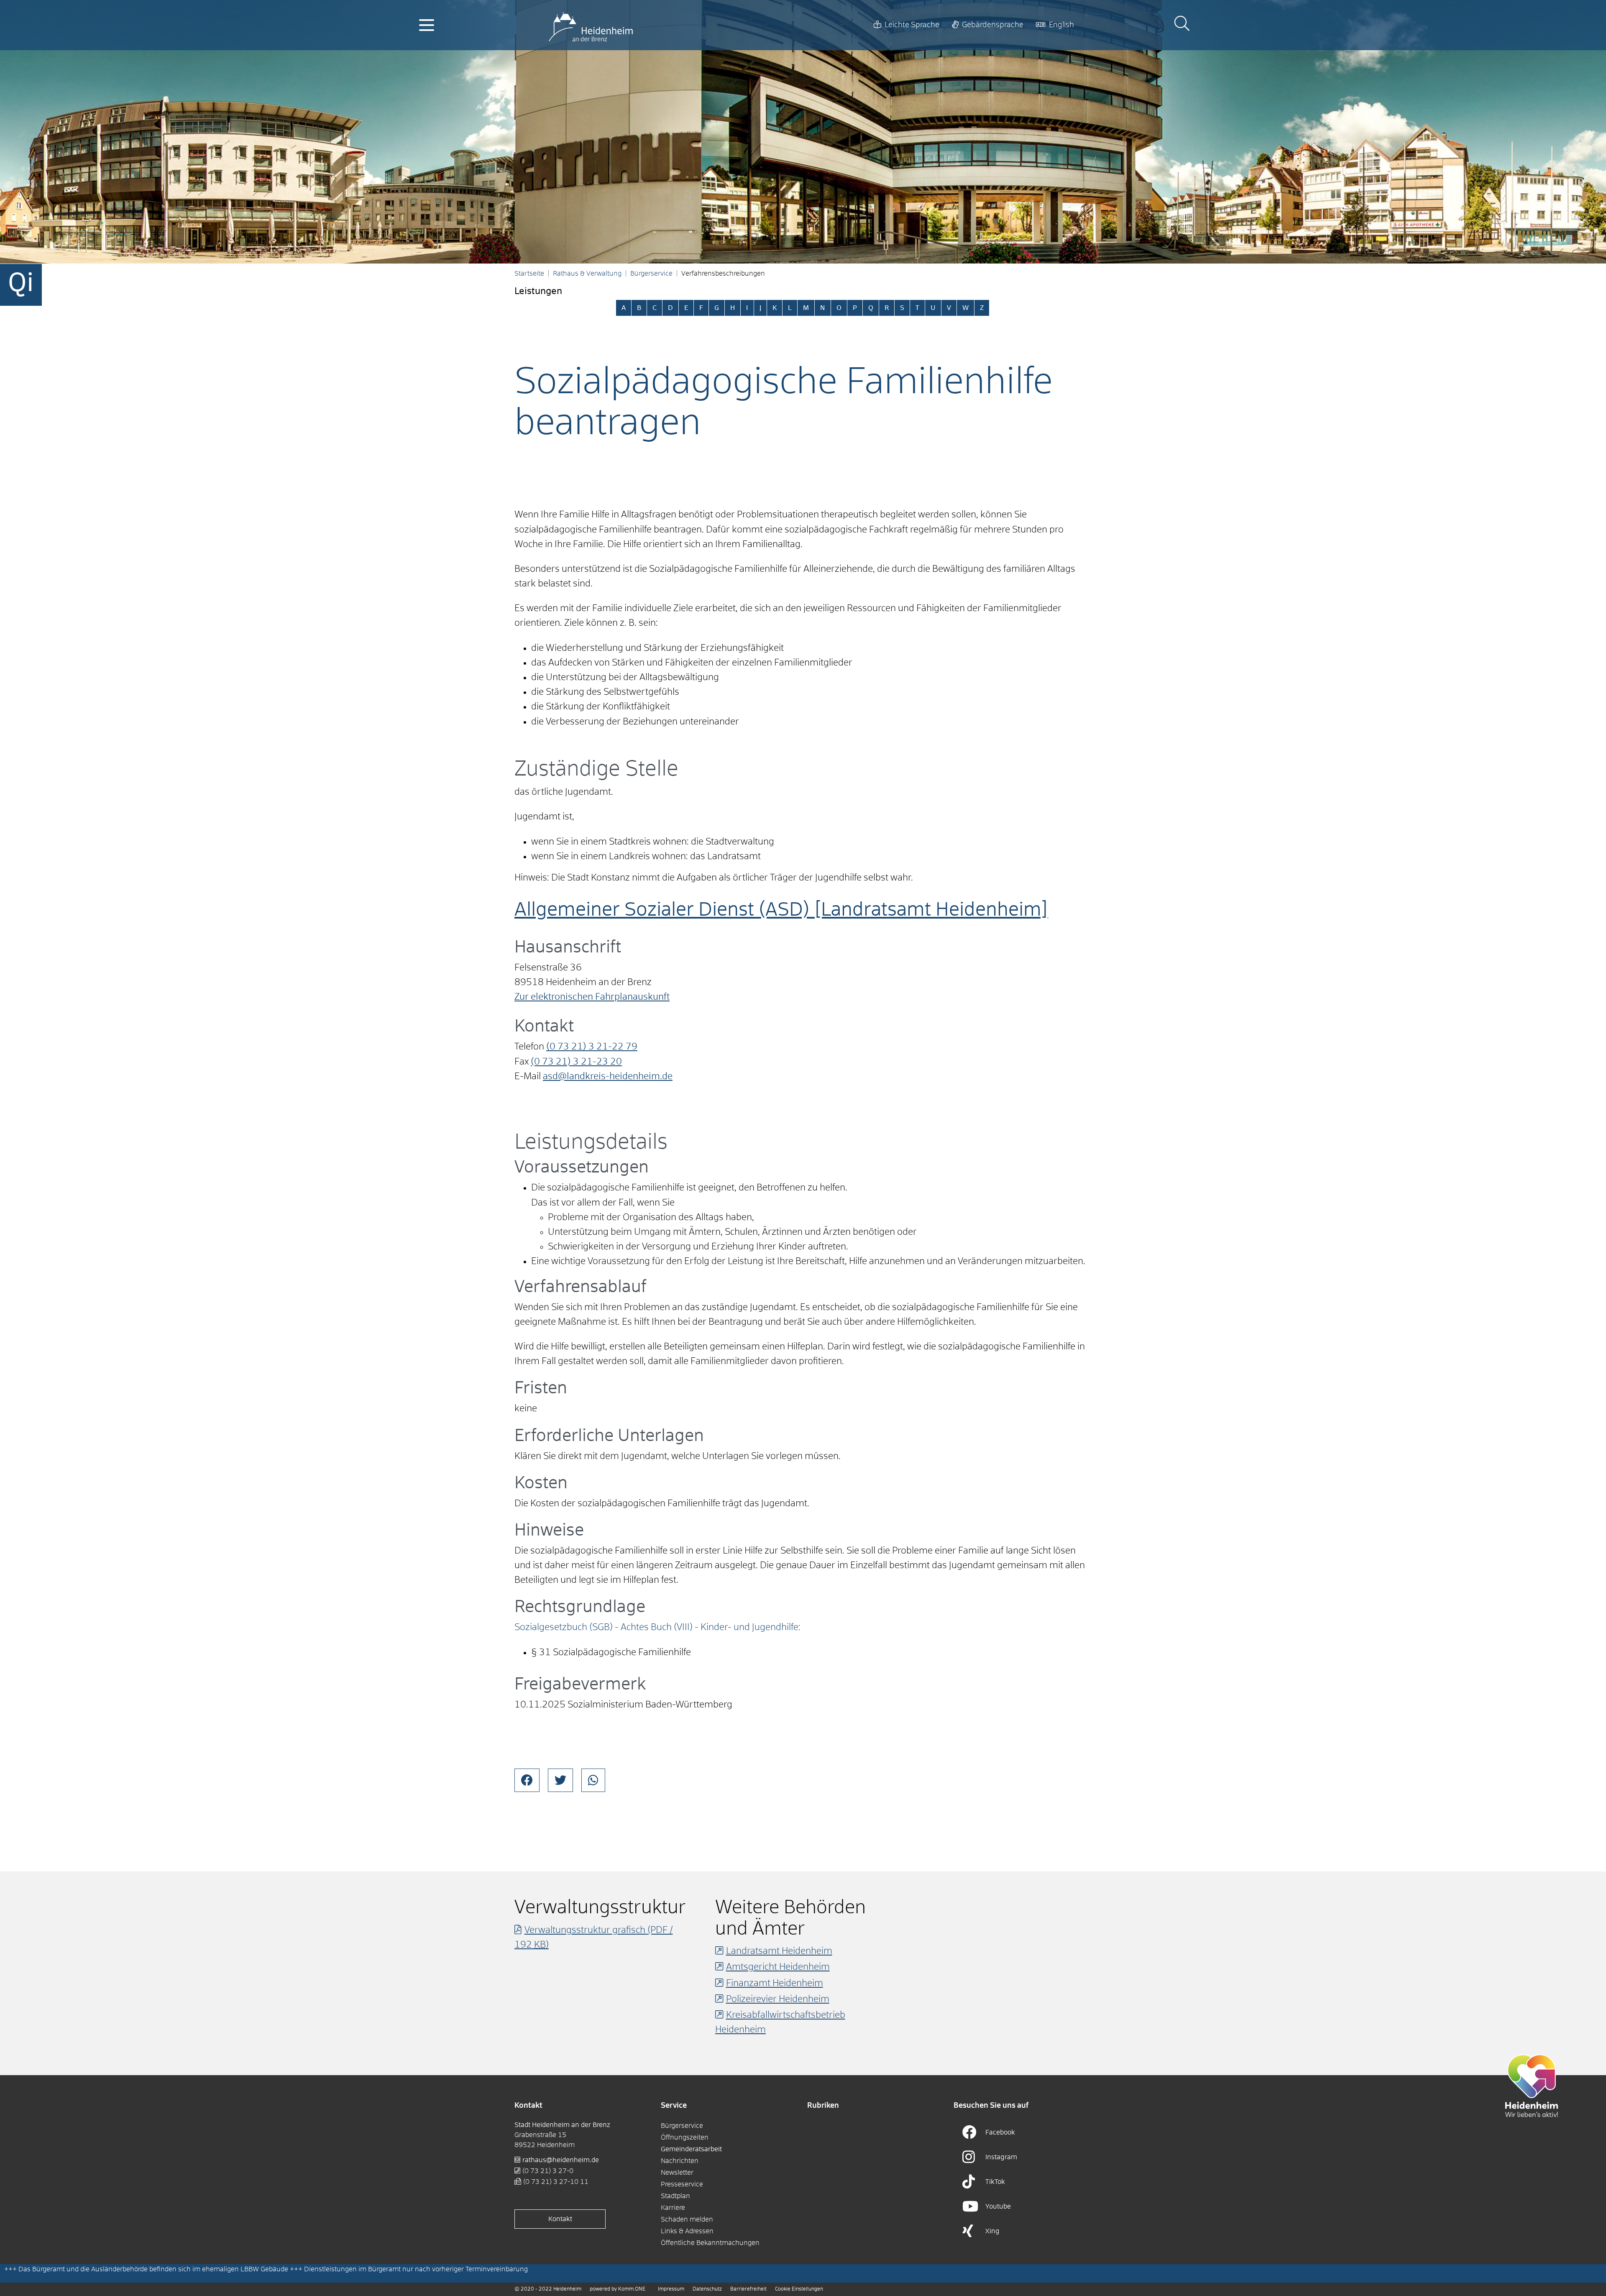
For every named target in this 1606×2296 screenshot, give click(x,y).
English (1061, 25)
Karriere (673, 2208)
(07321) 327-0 (548, 2171)
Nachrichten (680, 2161)
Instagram (1001, 2157)
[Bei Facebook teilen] (527, 1780)
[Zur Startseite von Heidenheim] (591, 25)
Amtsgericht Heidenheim (778, 1967)
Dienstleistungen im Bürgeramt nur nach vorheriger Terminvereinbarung (416, 2269)
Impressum (671, 2289)
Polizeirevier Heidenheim (778, 1999)
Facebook (1000, 2132)
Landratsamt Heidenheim (779, 1951)
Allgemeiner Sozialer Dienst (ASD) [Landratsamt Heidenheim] (781, 910)
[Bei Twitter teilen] (560, 1780)
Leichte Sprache (912, 25)
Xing (992, 2231)
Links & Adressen (687, 2231)
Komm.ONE (632, 2289)
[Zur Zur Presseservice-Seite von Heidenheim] (1532, 2086)
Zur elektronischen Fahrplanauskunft (592, 997)
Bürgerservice (651, 274)
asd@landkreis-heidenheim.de (608, 1077)
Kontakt (560, 2219)
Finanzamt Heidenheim (775, 1984)
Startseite (529, 274)
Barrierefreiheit (748, 2289)
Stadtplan (675, 2196)
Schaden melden (687, 2219)
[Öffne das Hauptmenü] (427, 25)
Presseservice (682, 2184)
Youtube (998, 2206)
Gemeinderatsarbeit (691, 2149)
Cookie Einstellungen (799, 2289)
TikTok (995, 2182)
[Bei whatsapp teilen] (593, 1780)
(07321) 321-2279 (592, 1047)
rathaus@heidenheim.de (561, 2160)
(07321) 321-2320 (576, 1062)
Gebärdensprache (993, 25)
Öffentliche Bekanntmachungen (710, 2243)
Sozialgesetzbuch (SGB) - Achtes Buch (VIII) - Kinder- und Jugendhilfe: (657, 1628)
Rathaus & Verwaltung (587, 274)
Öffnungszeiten (685, 2137)
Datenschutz (707, 2289)
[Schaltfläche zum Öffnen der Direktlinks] (21, 285)
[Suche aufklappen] (1182, 25)
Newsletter (677, 2173)
